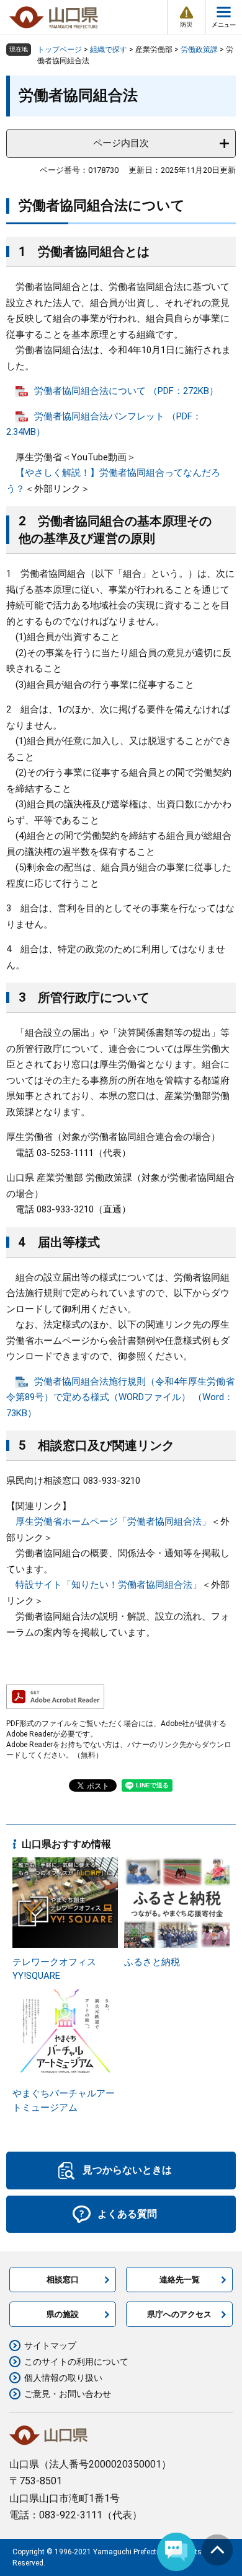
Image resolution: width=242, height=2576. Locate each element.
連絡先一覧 (180, 2280)
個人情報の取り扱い (63, 2378)
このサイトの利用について (76, 2362)
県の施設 (63, 2314)
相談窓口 (63, 2280)
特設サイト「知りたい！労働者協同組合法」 (109, 1585)
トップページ (60, 50)
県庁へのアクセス (179, 2314)
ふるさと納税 (152, 1962)
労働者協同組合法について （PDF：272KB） (126, 391)
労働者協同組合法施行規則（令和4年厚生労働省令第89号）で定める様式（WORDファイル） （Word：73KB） (120, 1397)
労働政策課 (199, 50)
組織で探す (109, 50)
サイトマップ (50, 2346)
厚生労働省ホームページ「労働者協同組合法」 (113, 1522)
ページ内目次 (121, 143)
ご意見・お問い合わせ (68, 2394)
